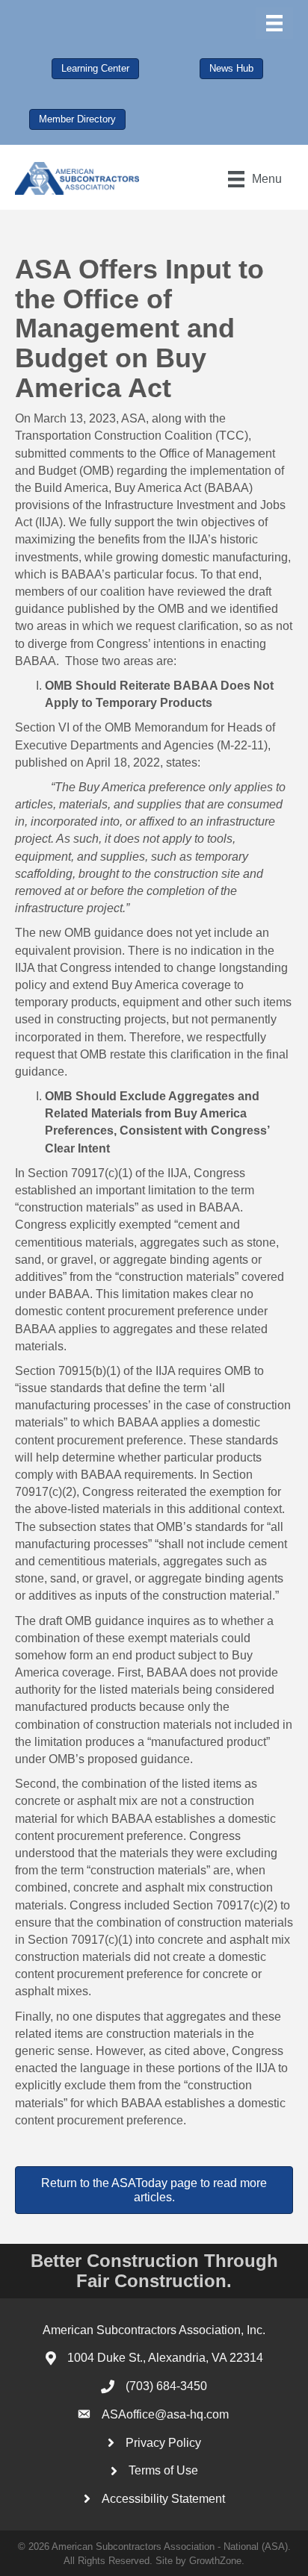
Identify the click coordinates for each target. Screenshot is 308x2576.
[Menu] (274, 23)
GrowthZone (215, 2561)
